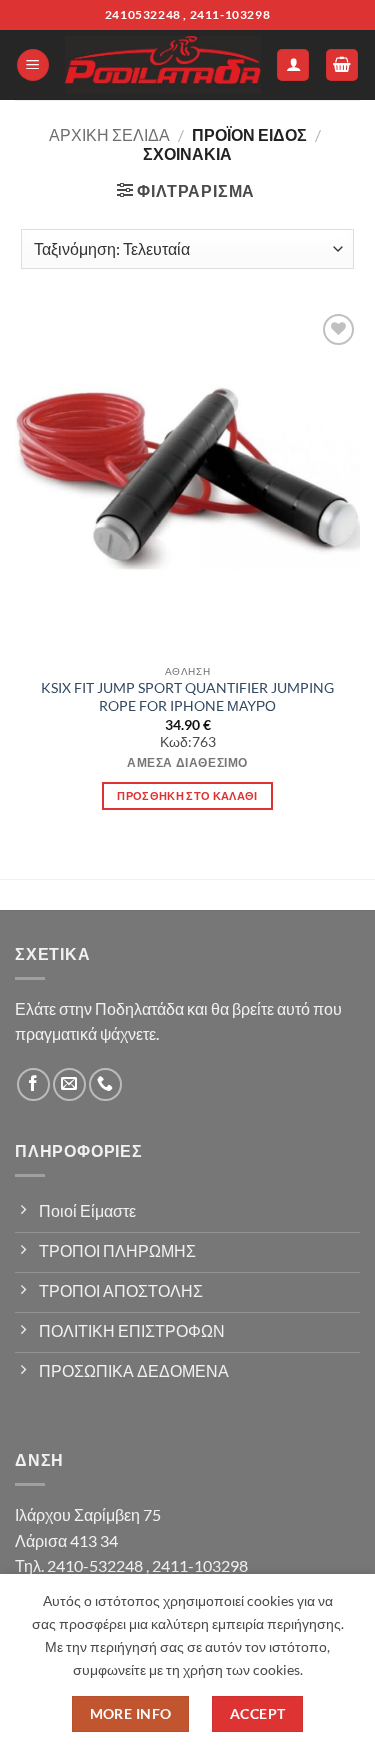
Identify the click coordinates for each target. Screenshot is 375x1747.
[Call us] (105, 1084)
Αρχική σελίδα (109, 134)
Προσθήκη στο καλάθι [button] (187, 795)
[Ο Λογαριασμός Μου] (293, 65)
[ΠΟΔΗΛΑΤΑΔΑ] (163, 65)
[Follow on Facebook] (33, 1084)
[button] (33, 65)
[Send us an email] (69, 1084)
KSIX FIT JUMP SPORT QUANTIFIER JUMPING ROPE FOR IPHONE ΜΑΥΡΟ (187, 697)
